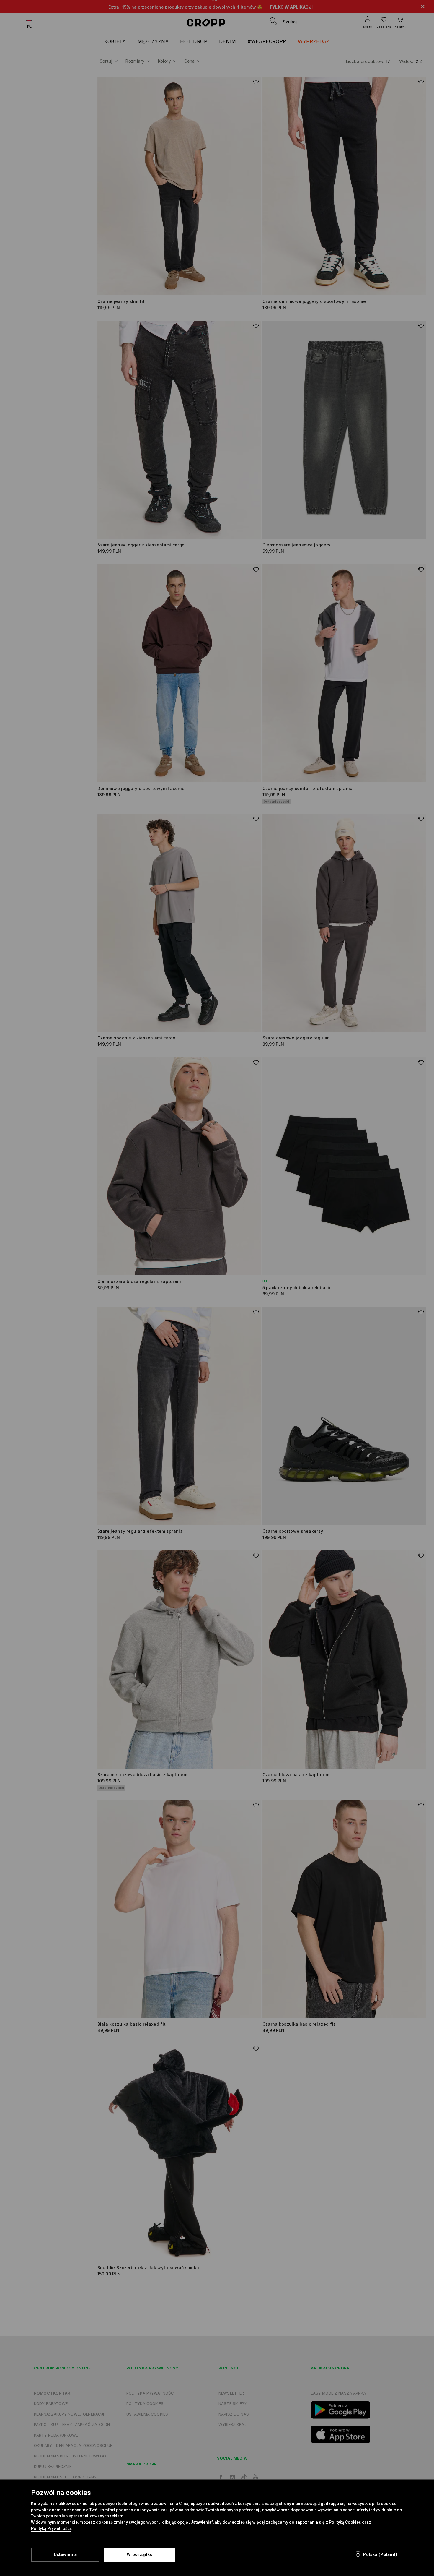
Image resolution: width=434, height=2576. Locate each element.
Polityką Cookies (345, 2522)
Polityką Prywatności (51, 2528)
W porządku (140, 2554)
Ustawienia (65, 2554)
